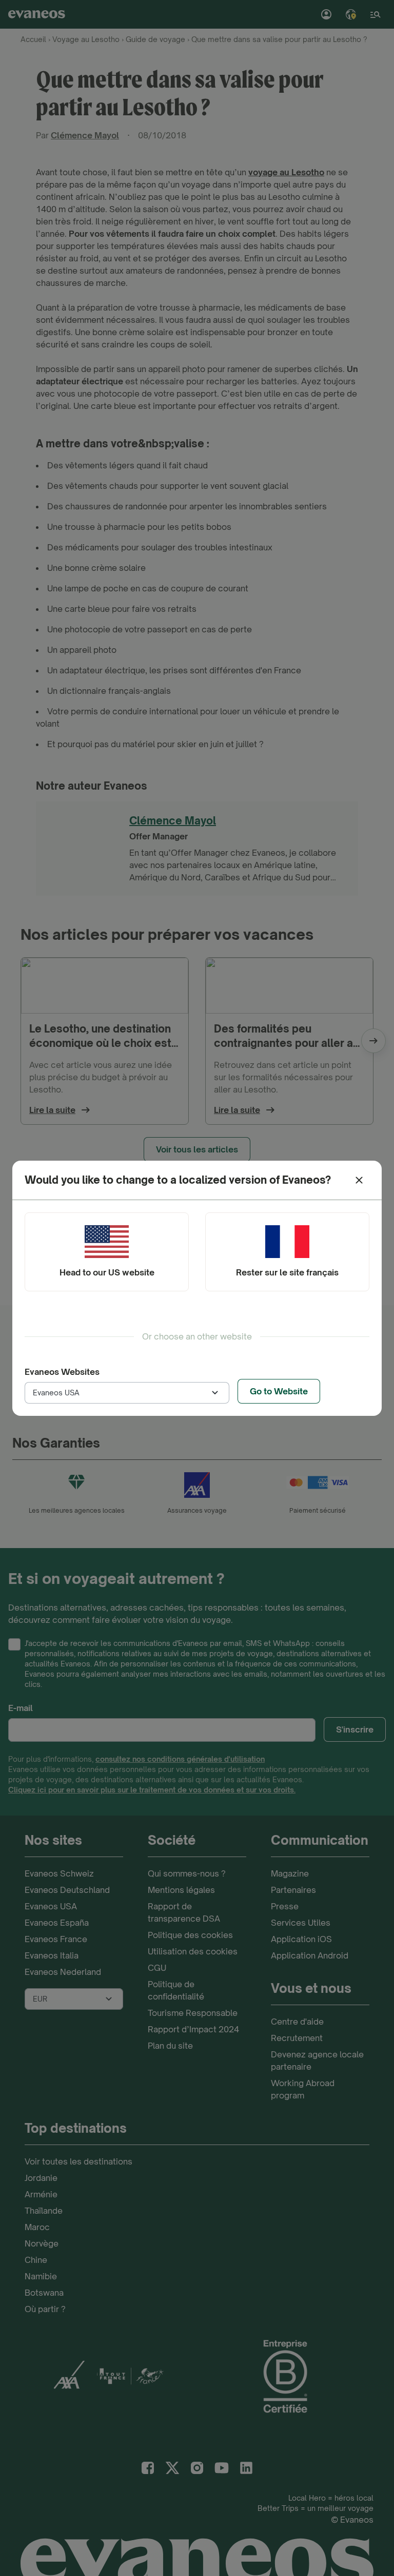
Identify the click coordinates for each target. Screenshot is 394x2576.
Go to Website (279, 1391)
